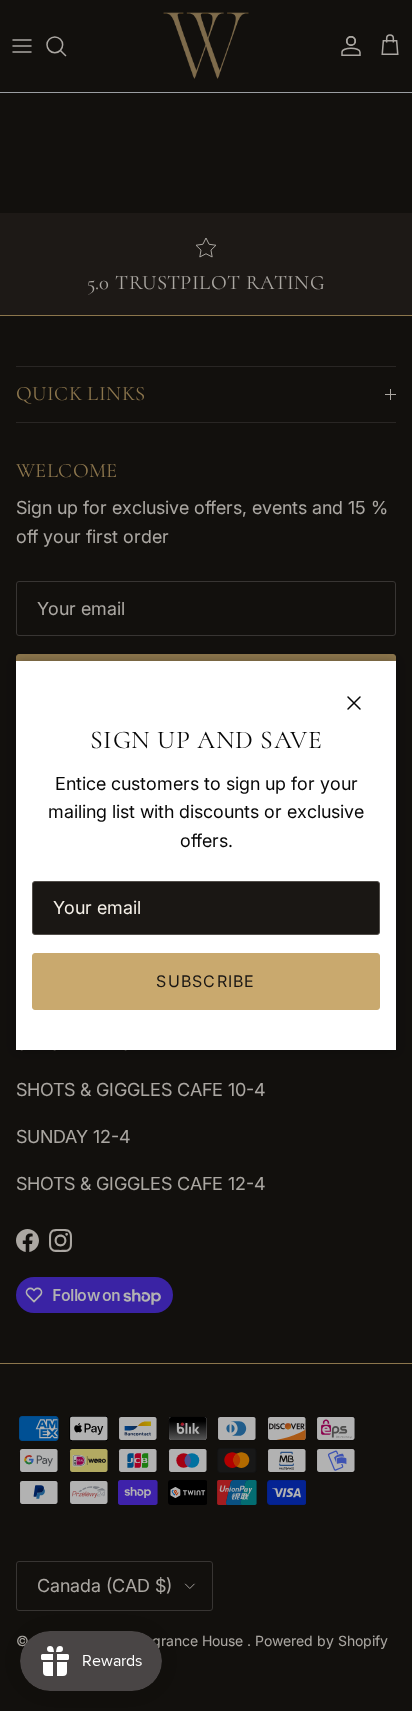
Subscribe (206, 981)
